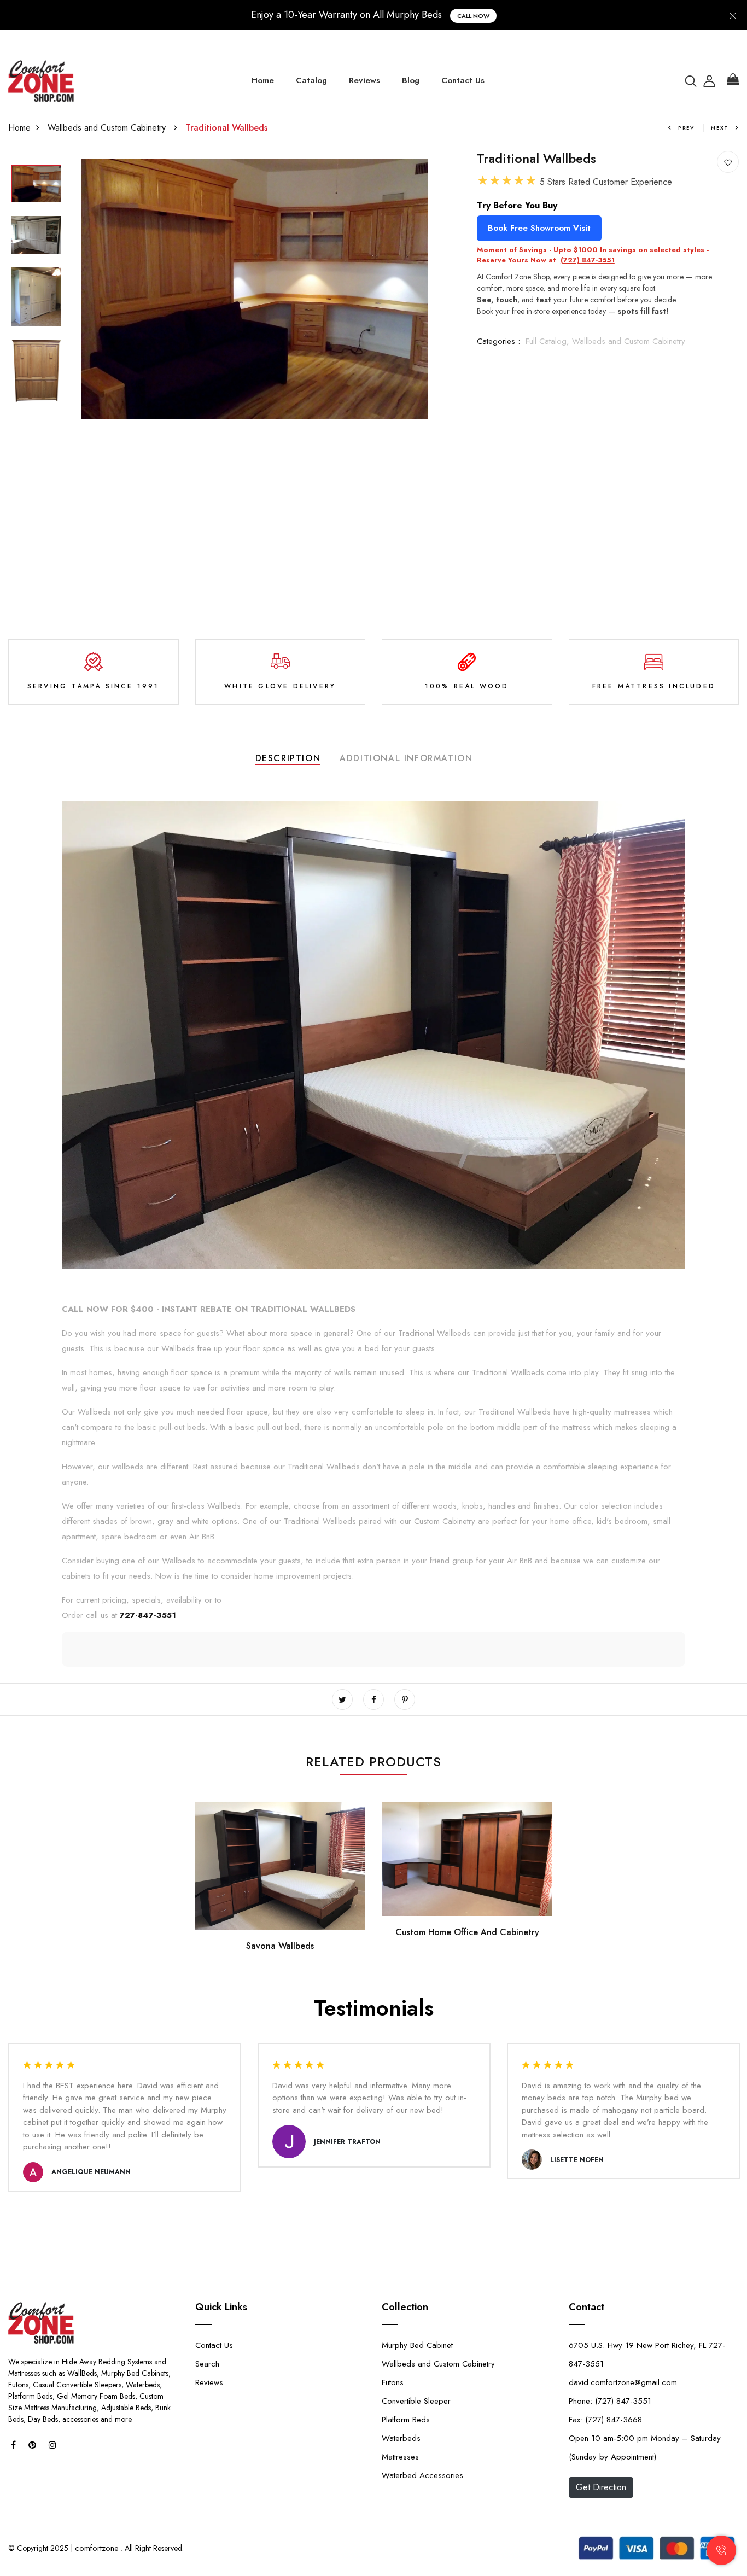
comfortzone (97, 2548)
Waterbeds (401, 2438)
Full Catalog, (549, 341)
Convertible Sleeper (416, 2401)
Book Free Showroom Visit (539, 228)
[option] (36, 185)
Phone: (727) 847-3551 (610, 2401)
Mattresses (400, 2457)
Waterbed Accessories (422, 2475)
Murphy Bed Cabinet (417, 2345)
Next (720, 128)
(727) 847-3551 (588, 260)
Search (207, 2364)
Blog (411, 80)
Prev (686, 128)
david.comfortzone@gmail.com (623, 2382)
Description (288, 758)
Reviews (364, 80)
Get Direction (601, 2487)
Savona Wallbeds (280, 1946)
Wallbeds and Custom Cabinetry (108, 128)
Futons (393, 2382)
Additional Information (406, 758)
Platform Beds (406, 2420)
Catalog (311, 80)
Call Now (473, 16)
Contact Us (463, 80)
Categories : (498, 341)
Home (263, 80)
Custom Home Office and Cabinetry (467, 1932)
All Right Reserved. (153, 2548)
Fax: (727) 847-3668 (605, 2420)
